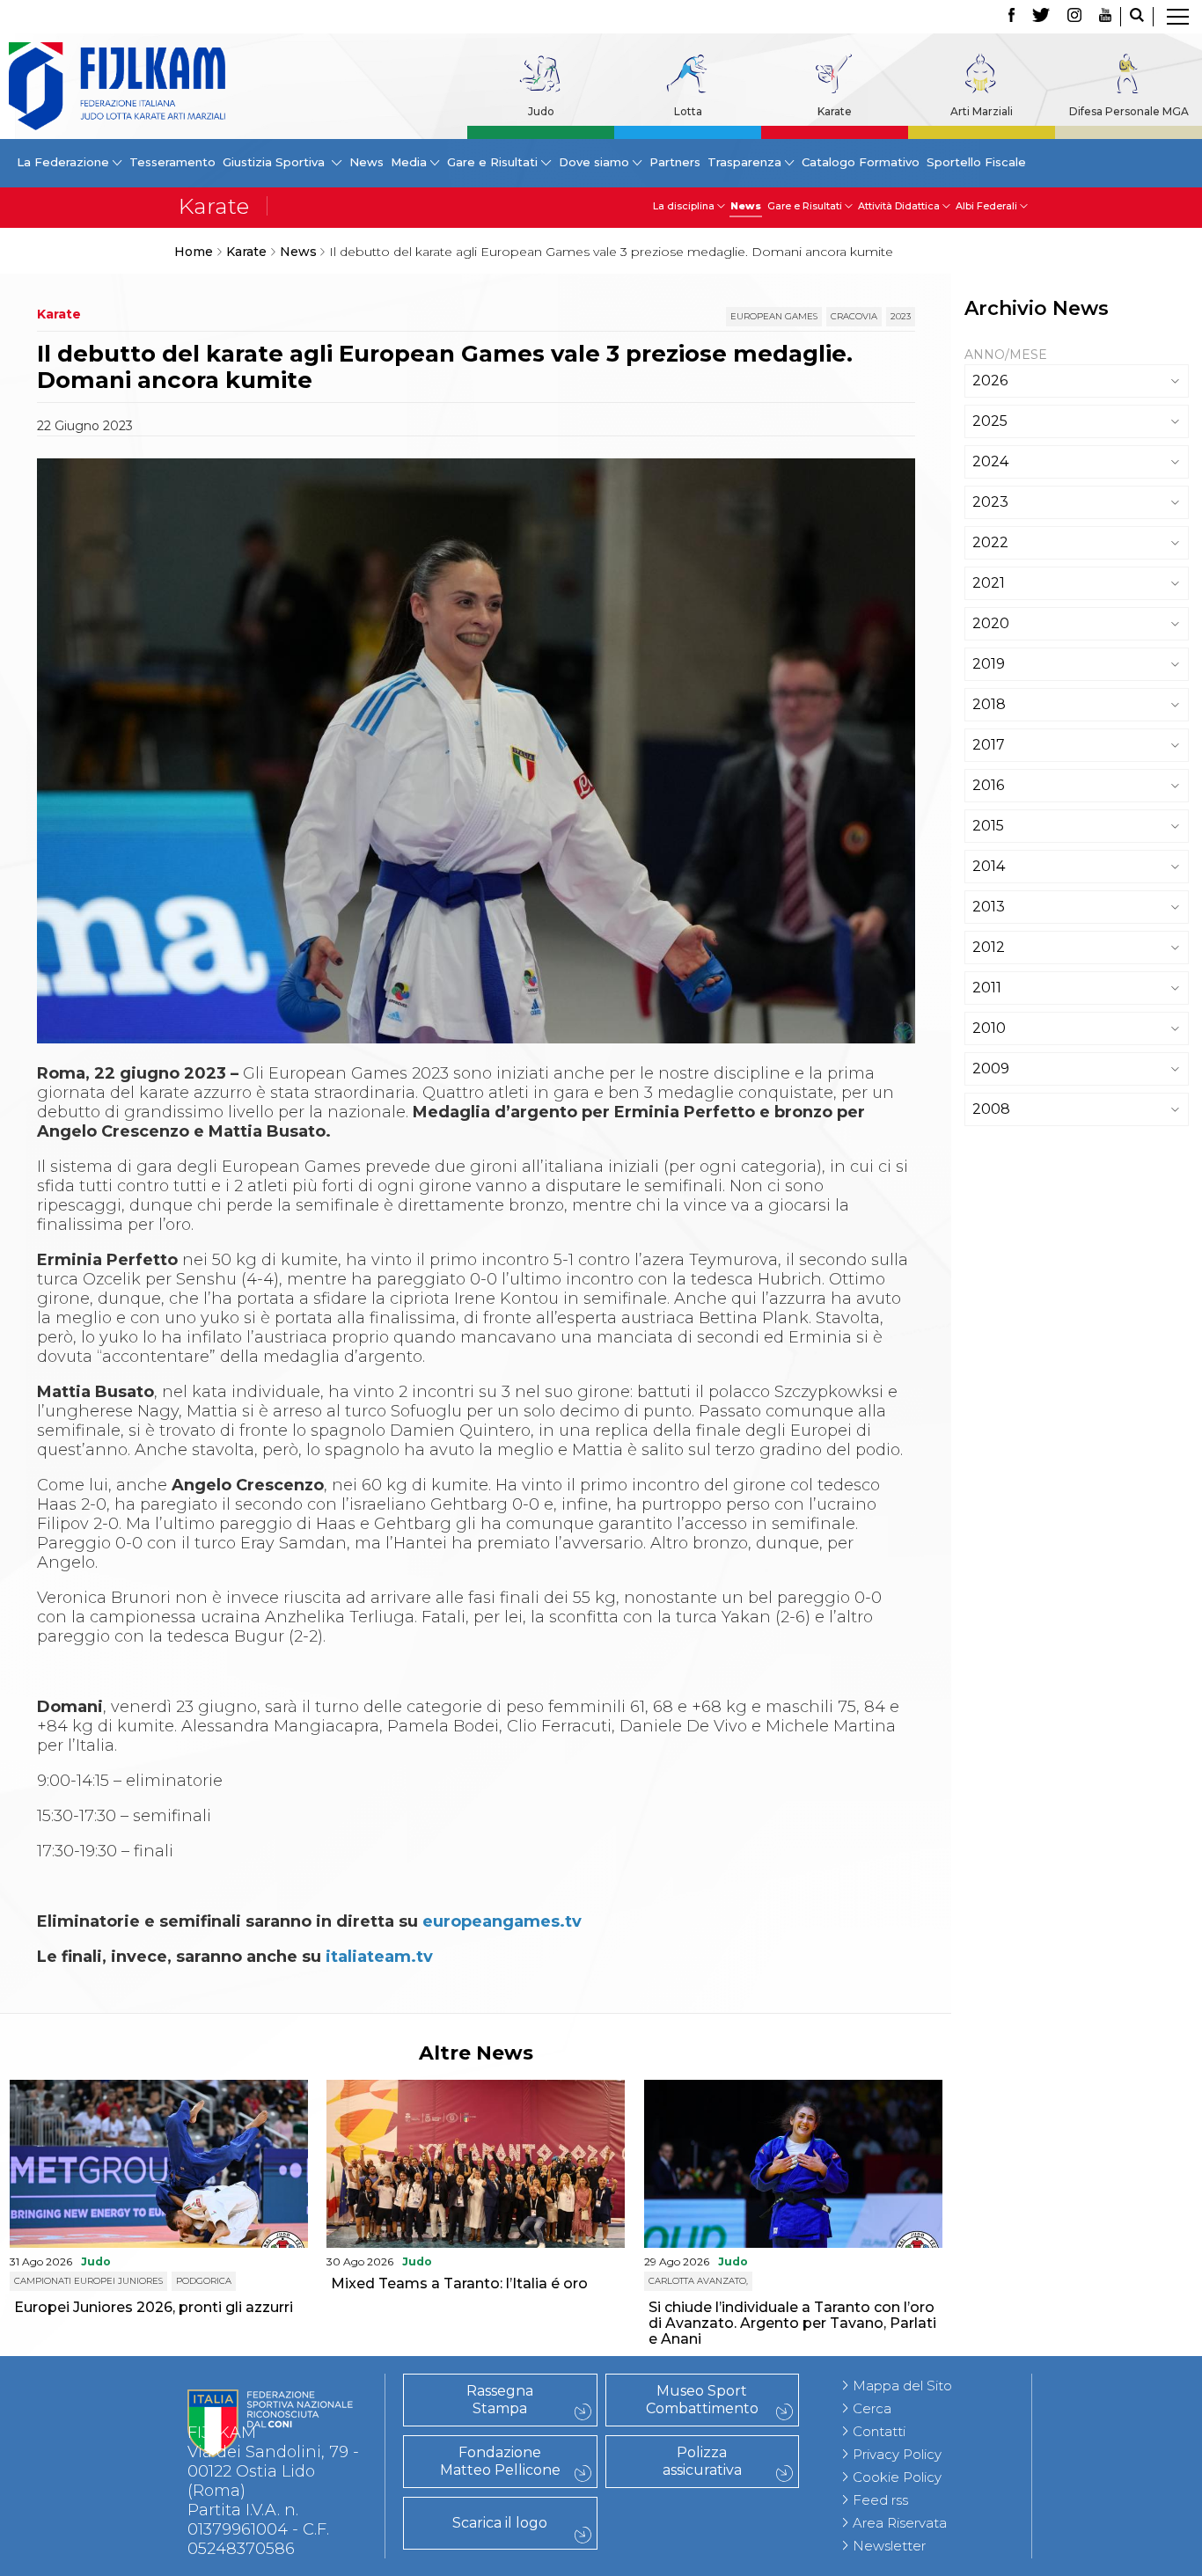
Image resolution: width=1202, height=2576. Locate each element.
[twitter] (1041, 17)
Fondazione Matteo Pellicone (500, 2461)
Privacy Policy (897, 2454)
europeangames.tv (502, 1921)
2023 (901, 316)
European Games (774, 316)
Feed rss (880, 2500)
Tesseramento (172, 162)
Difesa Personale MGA (1129, 111)
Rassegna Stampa (500, 2400)
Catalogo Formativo (861, 162)
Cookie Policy (897, 2477)
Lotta (688, 111)
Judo (541, 111)
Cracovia (854, 316)
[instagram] (1074, 17)
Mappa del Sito (902, 2386)
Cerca (872, 2408)
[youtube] (1105, 17)
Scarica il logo (500, 2523)
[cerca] (1137, 17)
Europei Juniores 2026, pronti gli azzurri (154, 2307)
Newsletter (889, 2546)
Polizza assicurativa (702, 2461)
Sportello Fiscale (976, 162)
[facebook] (1011, 17)
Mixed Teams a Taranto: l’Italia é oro (459, 2283)
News (366, 162)
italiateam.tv (379, 1957)
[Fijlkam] (117, 86)
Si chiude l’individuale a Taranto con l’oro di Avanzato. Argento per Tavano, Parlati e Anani (792, 2323)
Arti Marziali (982, 111)
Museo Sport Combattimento (702, 2400)
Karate (835, 111)
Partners (675, 162)
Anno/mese (1006, 355)
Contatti (879, 2431)
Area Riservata (900, 2523)
